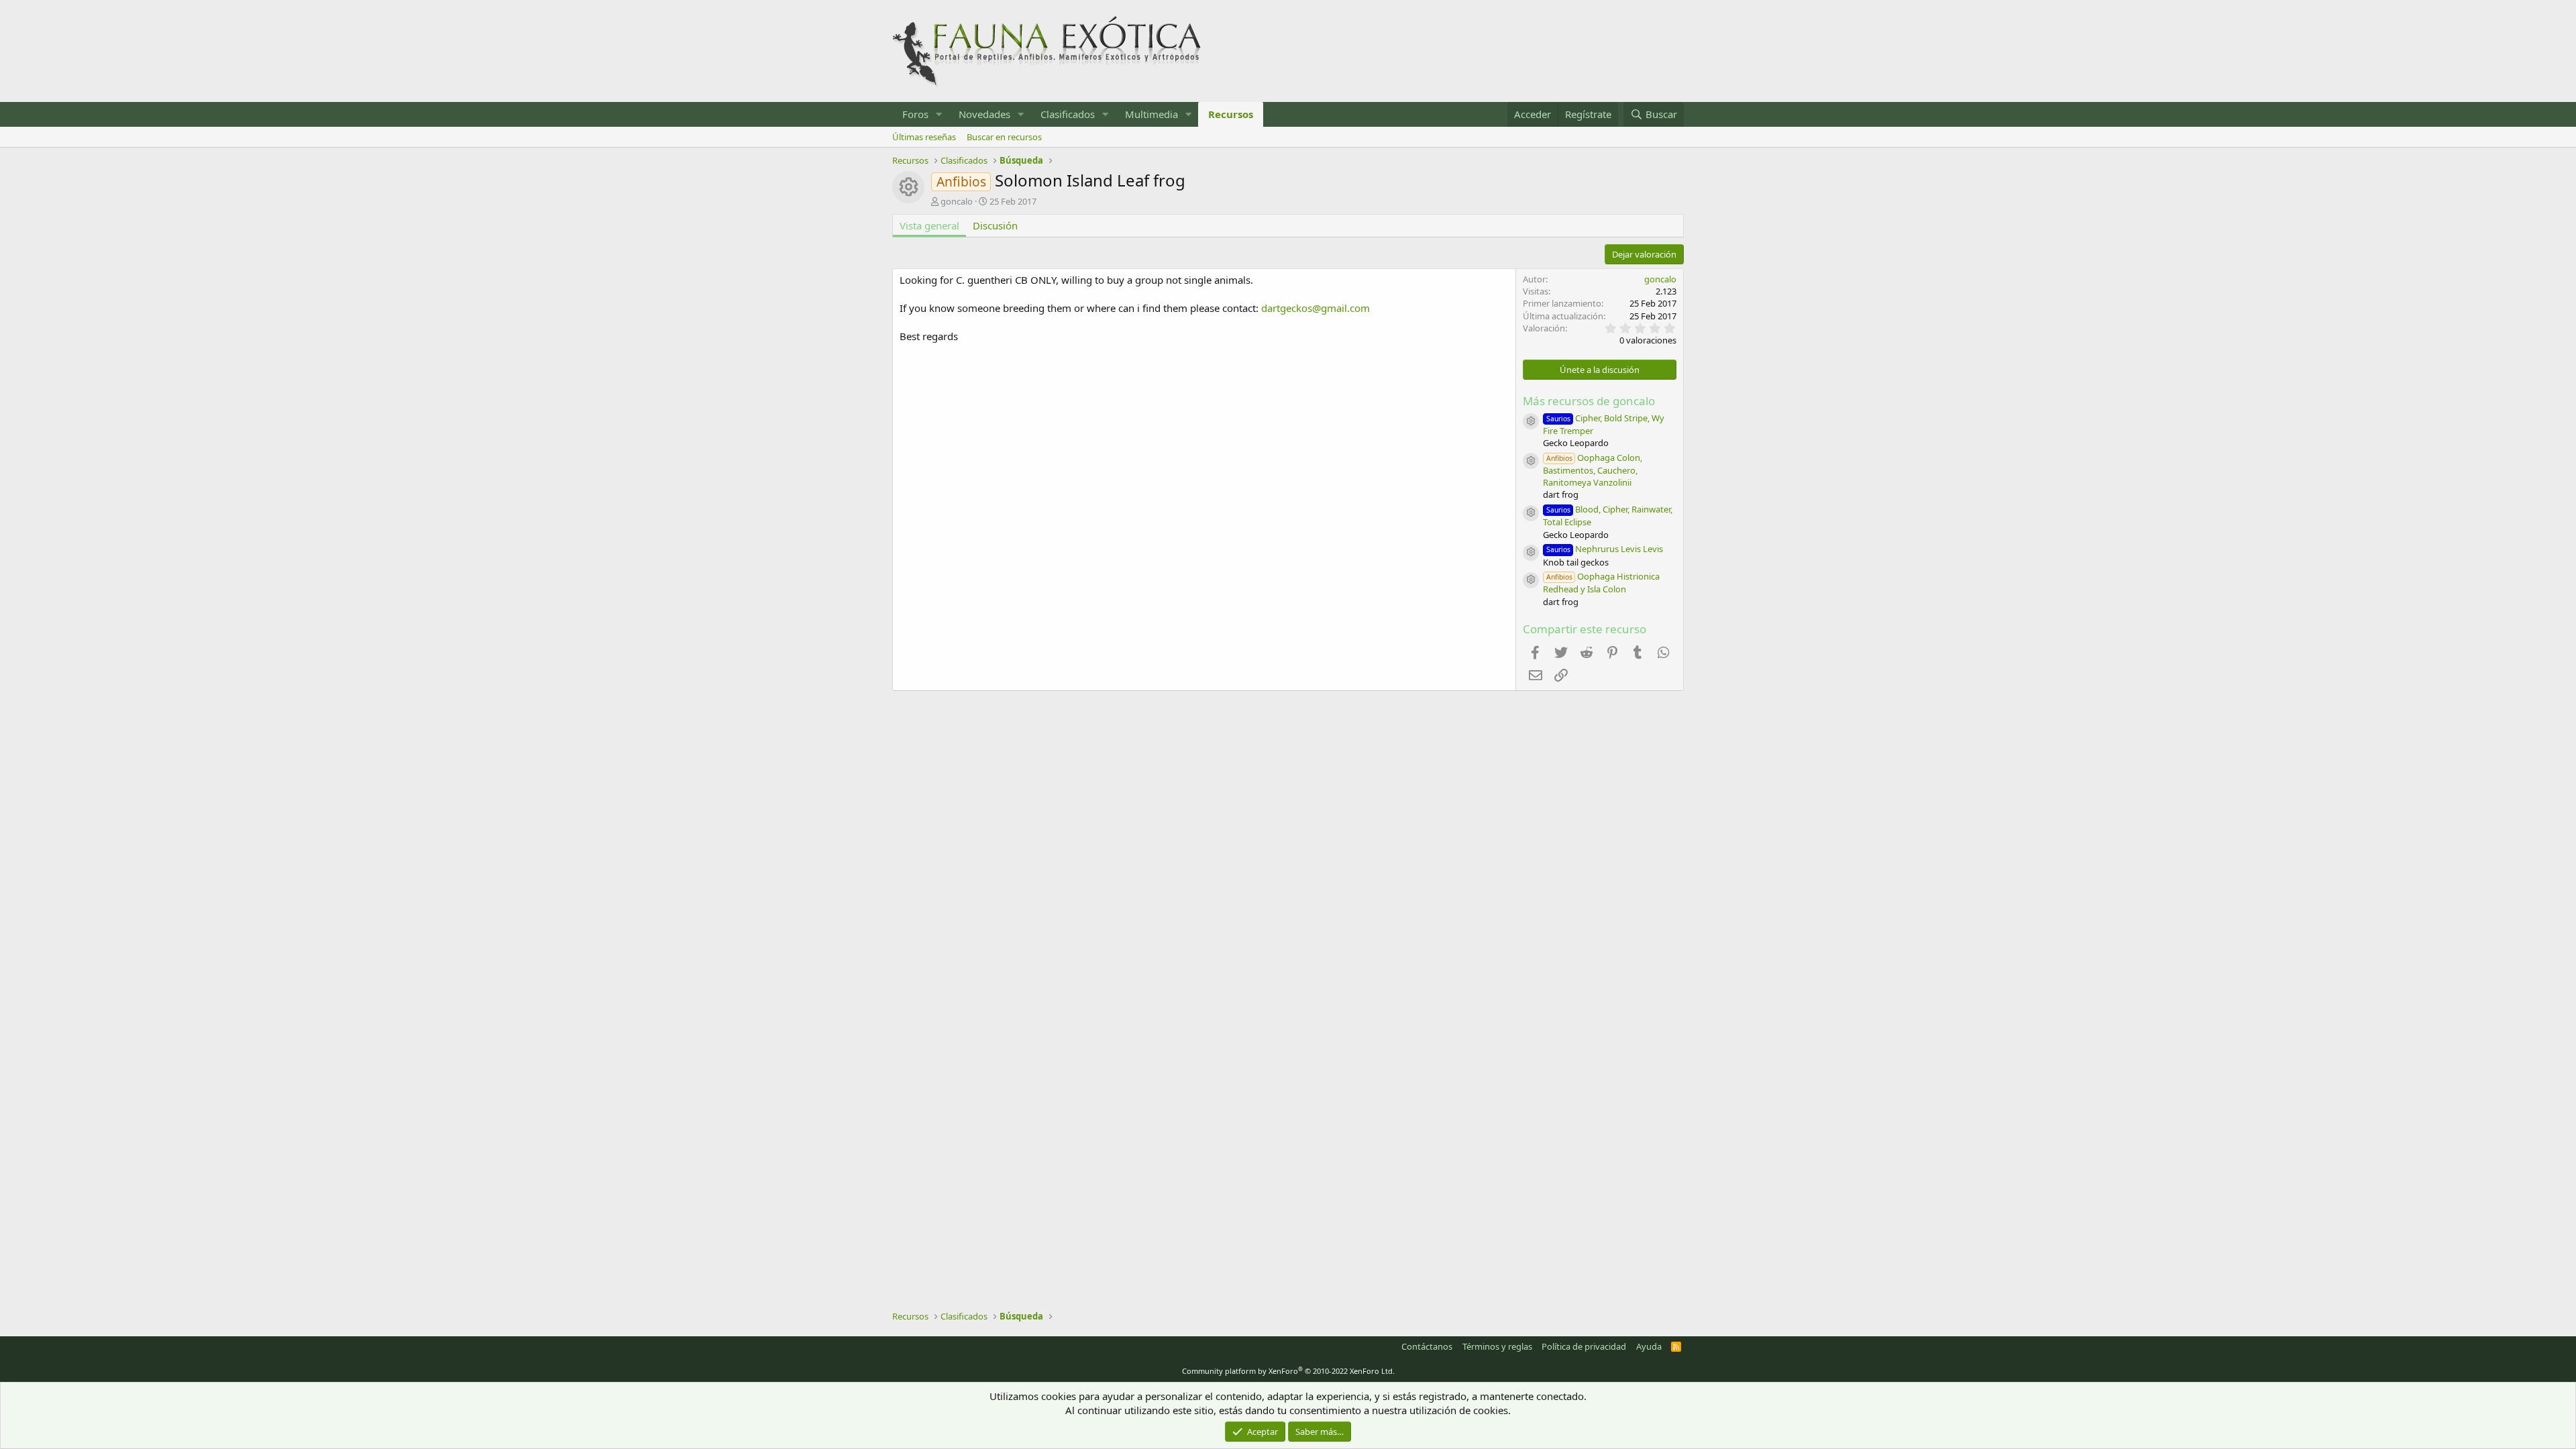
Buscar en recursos (1004, 137)
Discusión (995, 225)
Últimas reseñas (924, 137)
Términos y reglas (1497, 1346)
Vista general (929, 225)
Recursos (1231, 114)
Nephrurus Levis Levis (1605, 549)
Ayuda (1649, 1346)
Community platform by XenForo (1288, 1371)
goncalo (957, 201)
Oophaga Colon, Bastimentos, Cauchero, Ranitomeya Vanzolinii (1593, 470)
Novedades (984, 114)
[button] (939, 114)
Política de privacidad (1584, 1346)
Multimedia (1151, 114)
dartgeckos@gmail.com (1316, 308)
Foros (915, 114)
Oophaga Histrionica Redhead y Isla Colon (1601, 583)
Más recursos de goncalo (1589, 401)
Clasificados (1068, 114)
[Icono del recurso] (1531, 421)
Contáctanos (1427, 1346)
